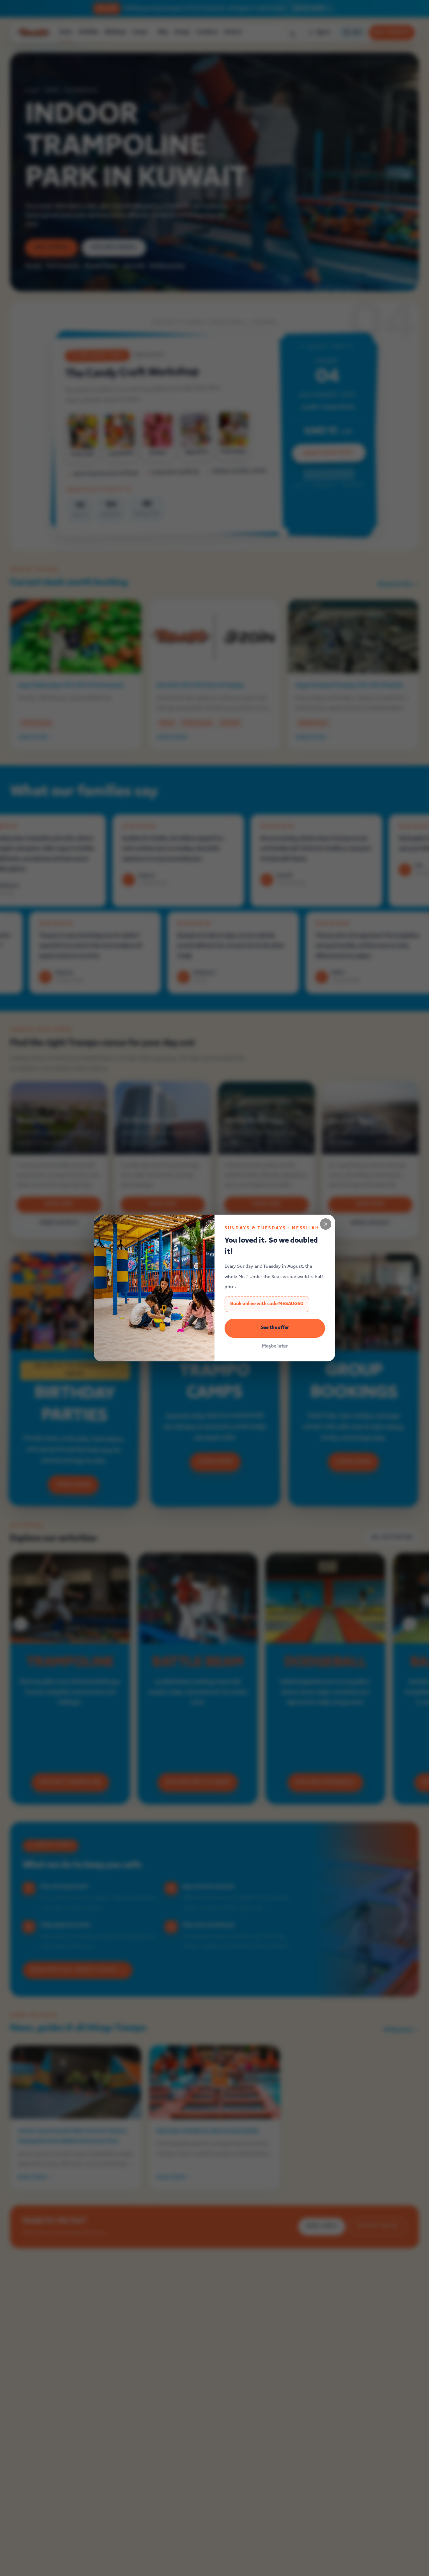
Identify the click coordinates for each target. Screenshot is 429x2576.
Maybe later (275, 1346)
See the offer (275, 1328)
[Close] (326, 1224)
